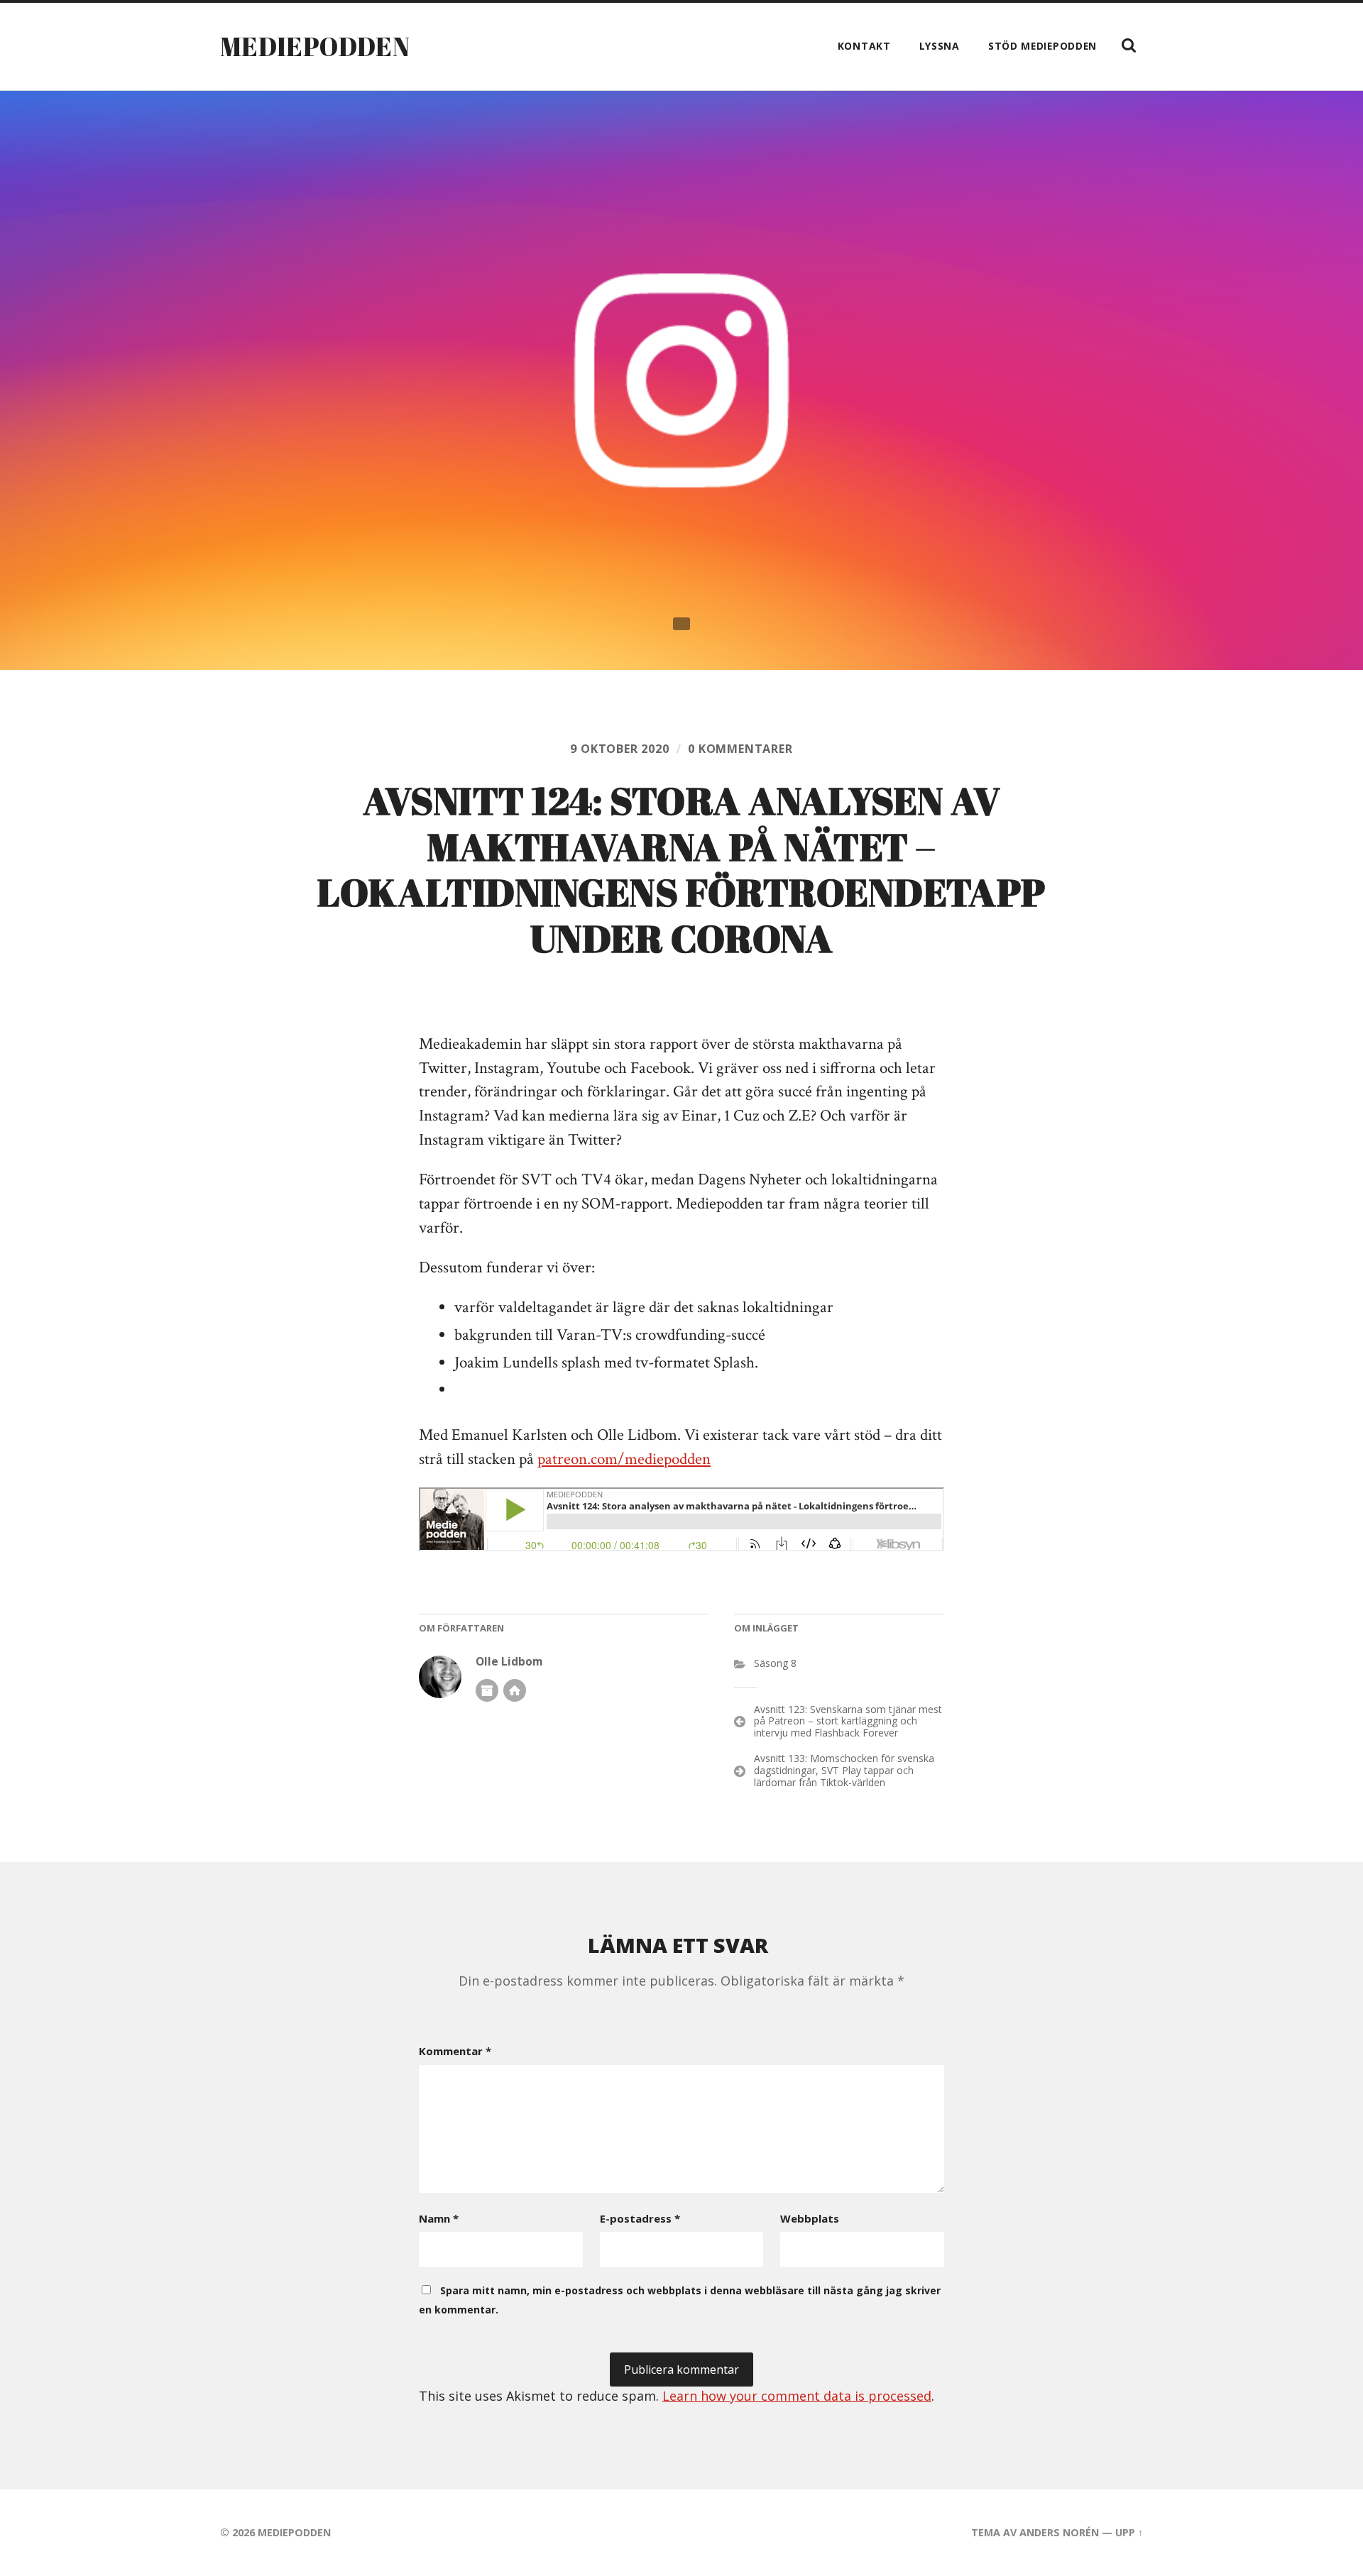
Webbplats (810, 2218)
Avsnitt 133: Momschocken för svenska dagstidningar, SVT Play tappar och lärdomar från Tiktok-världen (844, 1770)
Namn (439, 2218)
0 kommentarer (740, 749)
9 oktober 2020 (619, 749)
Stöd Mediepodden (1042, 46)
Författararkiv (487, 1690)
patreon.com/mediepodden (624, 1459)
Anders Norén (1059, 2532)
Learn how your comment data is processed (797, 2396)
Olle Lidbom (509, 1662)
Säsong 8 (775, 1663)
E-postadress (640, 2218)
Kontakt (864, 46)
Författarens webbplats (515, 1690)
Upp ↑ (1129, 2532)
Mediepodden (315, 46)
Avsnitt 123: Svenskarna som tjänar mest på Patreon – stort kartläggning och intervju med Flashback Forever (848, 1721)
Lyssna (940, 46)
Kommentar (455, 2051)
